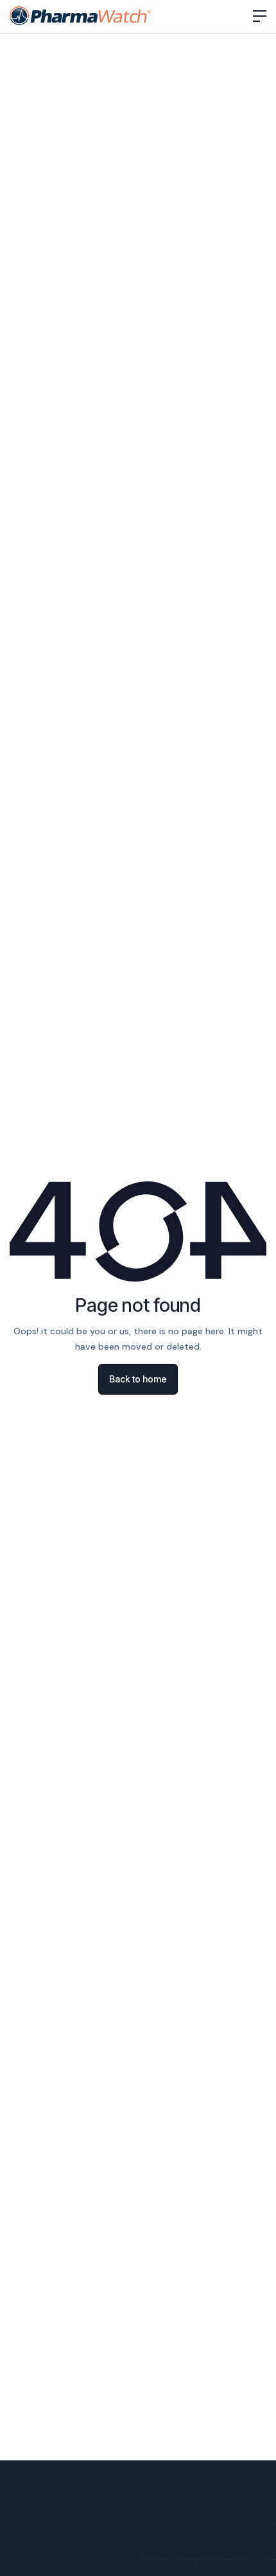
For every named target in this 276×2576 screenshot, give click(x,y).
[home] (81, 16)
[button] (260, 16)
